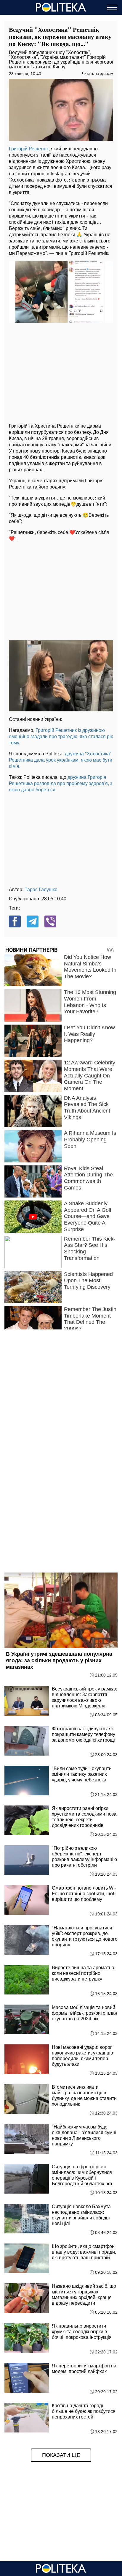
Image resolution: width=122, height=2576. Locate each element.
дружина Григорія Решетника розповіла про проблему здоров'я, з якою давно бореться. (61, 783)
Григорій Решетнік (29, 149)
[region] (61, 372)
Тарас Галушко (41, 890)
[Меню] (112, 7)
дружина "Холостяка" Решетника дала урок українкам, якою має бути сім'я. (61, 760)
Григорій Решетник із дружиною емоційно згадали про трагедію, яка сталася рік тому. (61, 736)
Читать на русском (98, 74)
